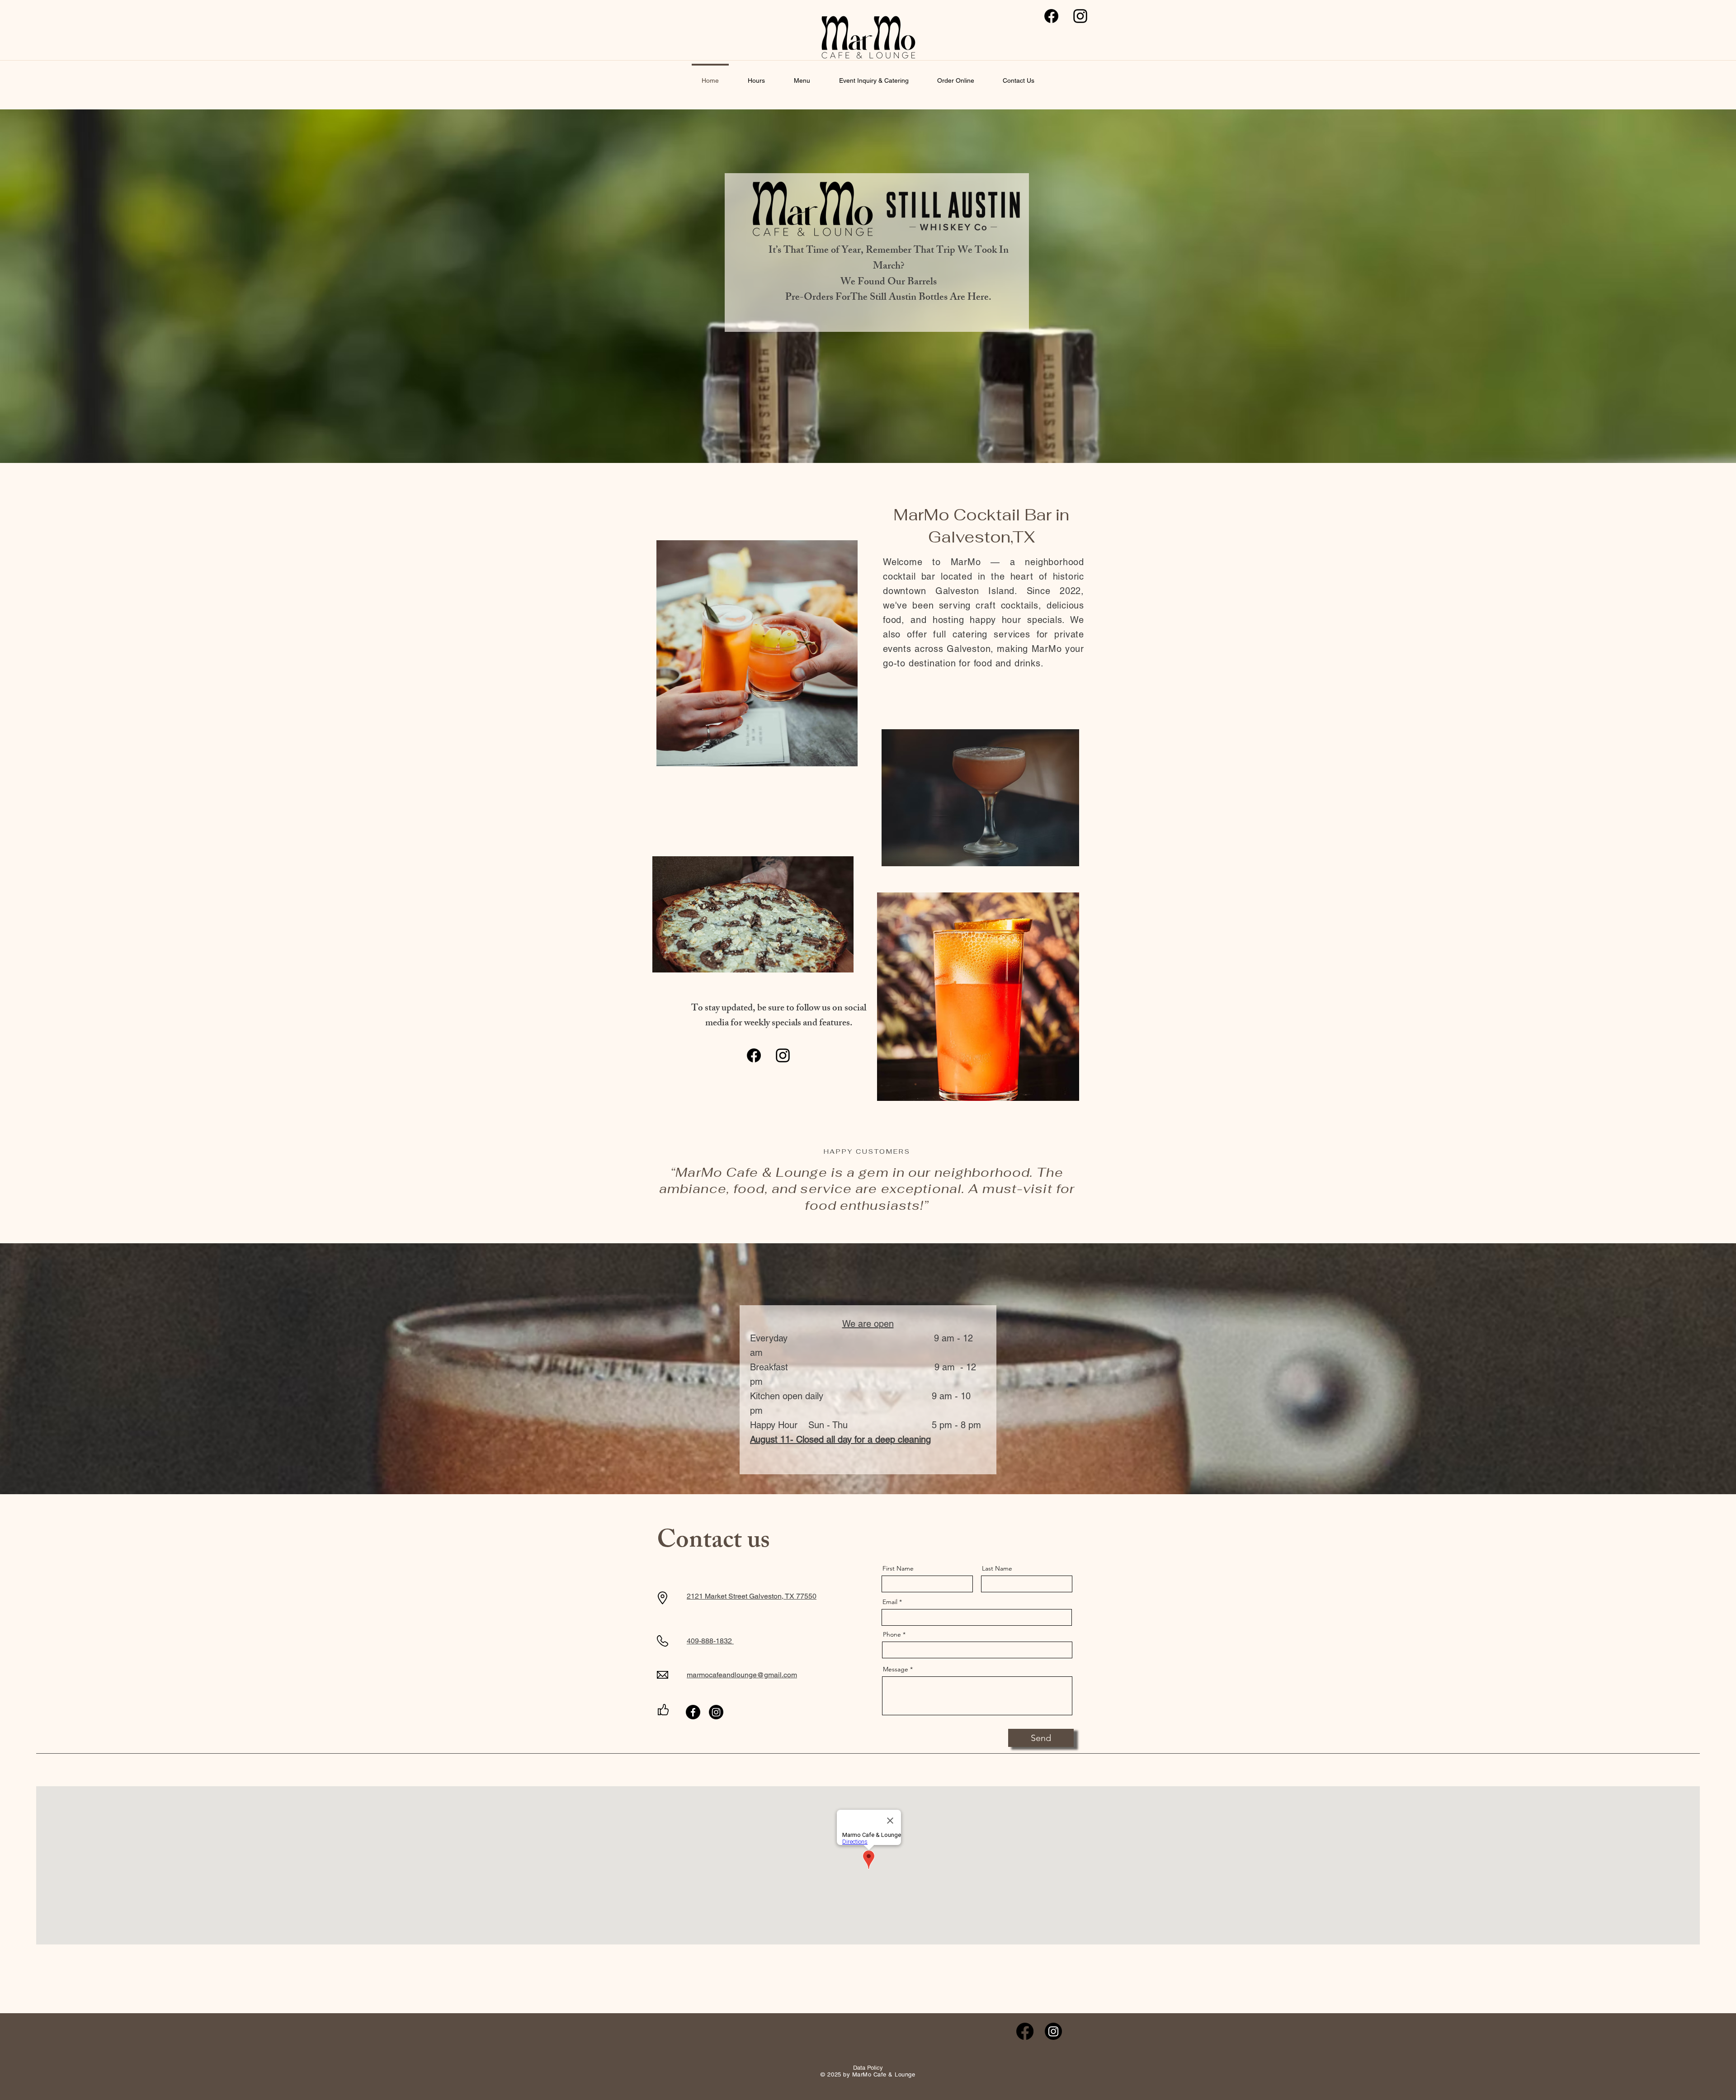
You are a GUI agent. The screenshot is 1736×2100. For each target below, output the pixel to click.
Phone (892, 1634)
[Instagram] (1080, 16)
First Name (898, 1568)
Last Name (997, 1568)
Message (896, 1669)
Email (890, 1602)
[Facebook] (1051, 16)
